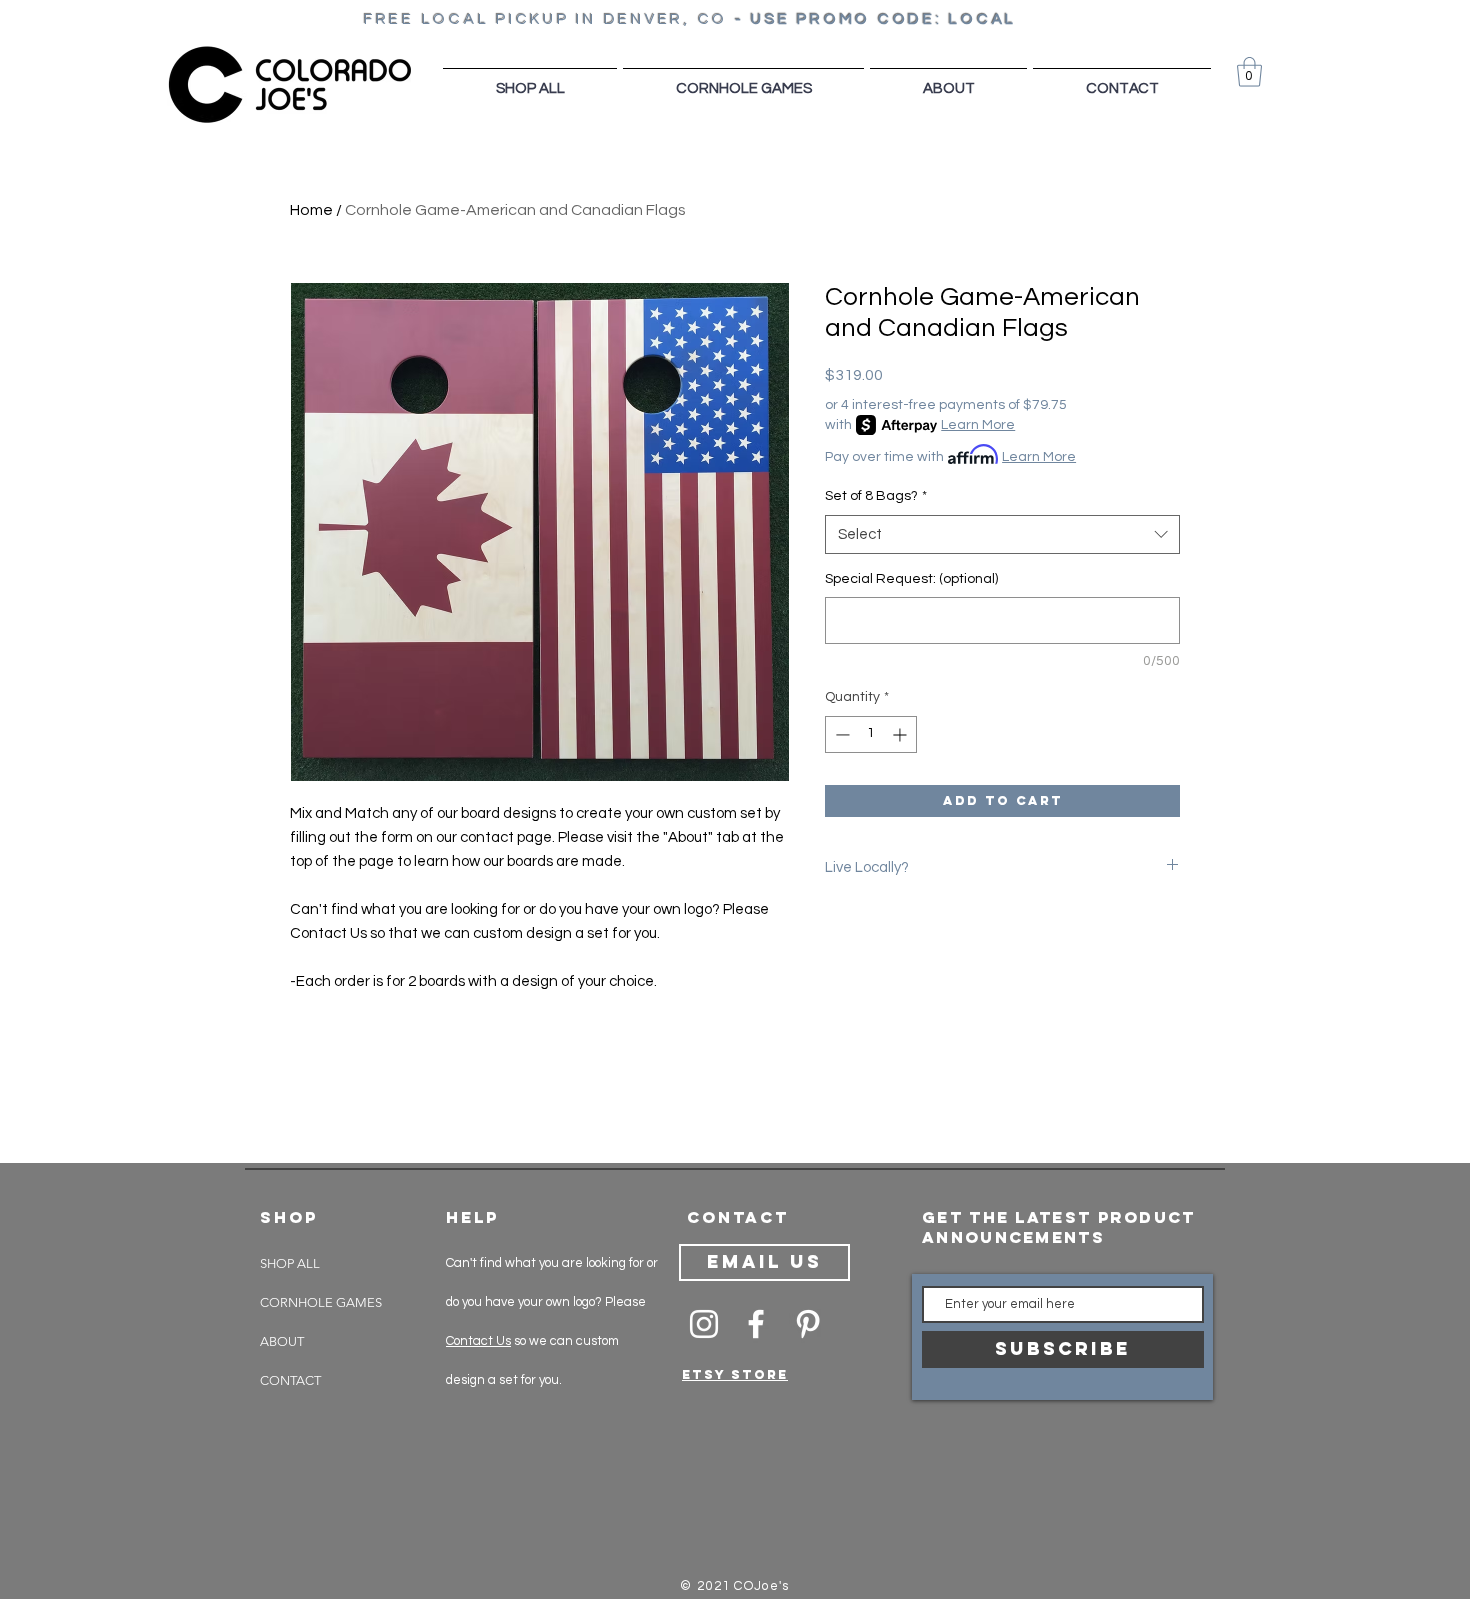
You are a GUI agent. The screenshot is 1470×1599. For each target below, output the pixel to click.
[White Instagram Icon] (704, 1324)
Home (311, 210)
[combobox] (1002, 534)
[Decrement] (840, 734)
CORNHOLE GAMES (321, 1302)
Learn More (978, 425)
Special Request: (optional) (911, 579)
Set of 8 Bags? (876, 496)
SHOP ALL (290, 1263)
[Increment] (901, 734)
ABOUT (282, 1341)
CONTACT (290, 1380)
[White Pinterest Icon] (808, 1324)
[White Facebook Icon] (756, 1324)
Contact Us (478, 1341)
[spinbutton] (871, 734)
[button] (1249, 72)
